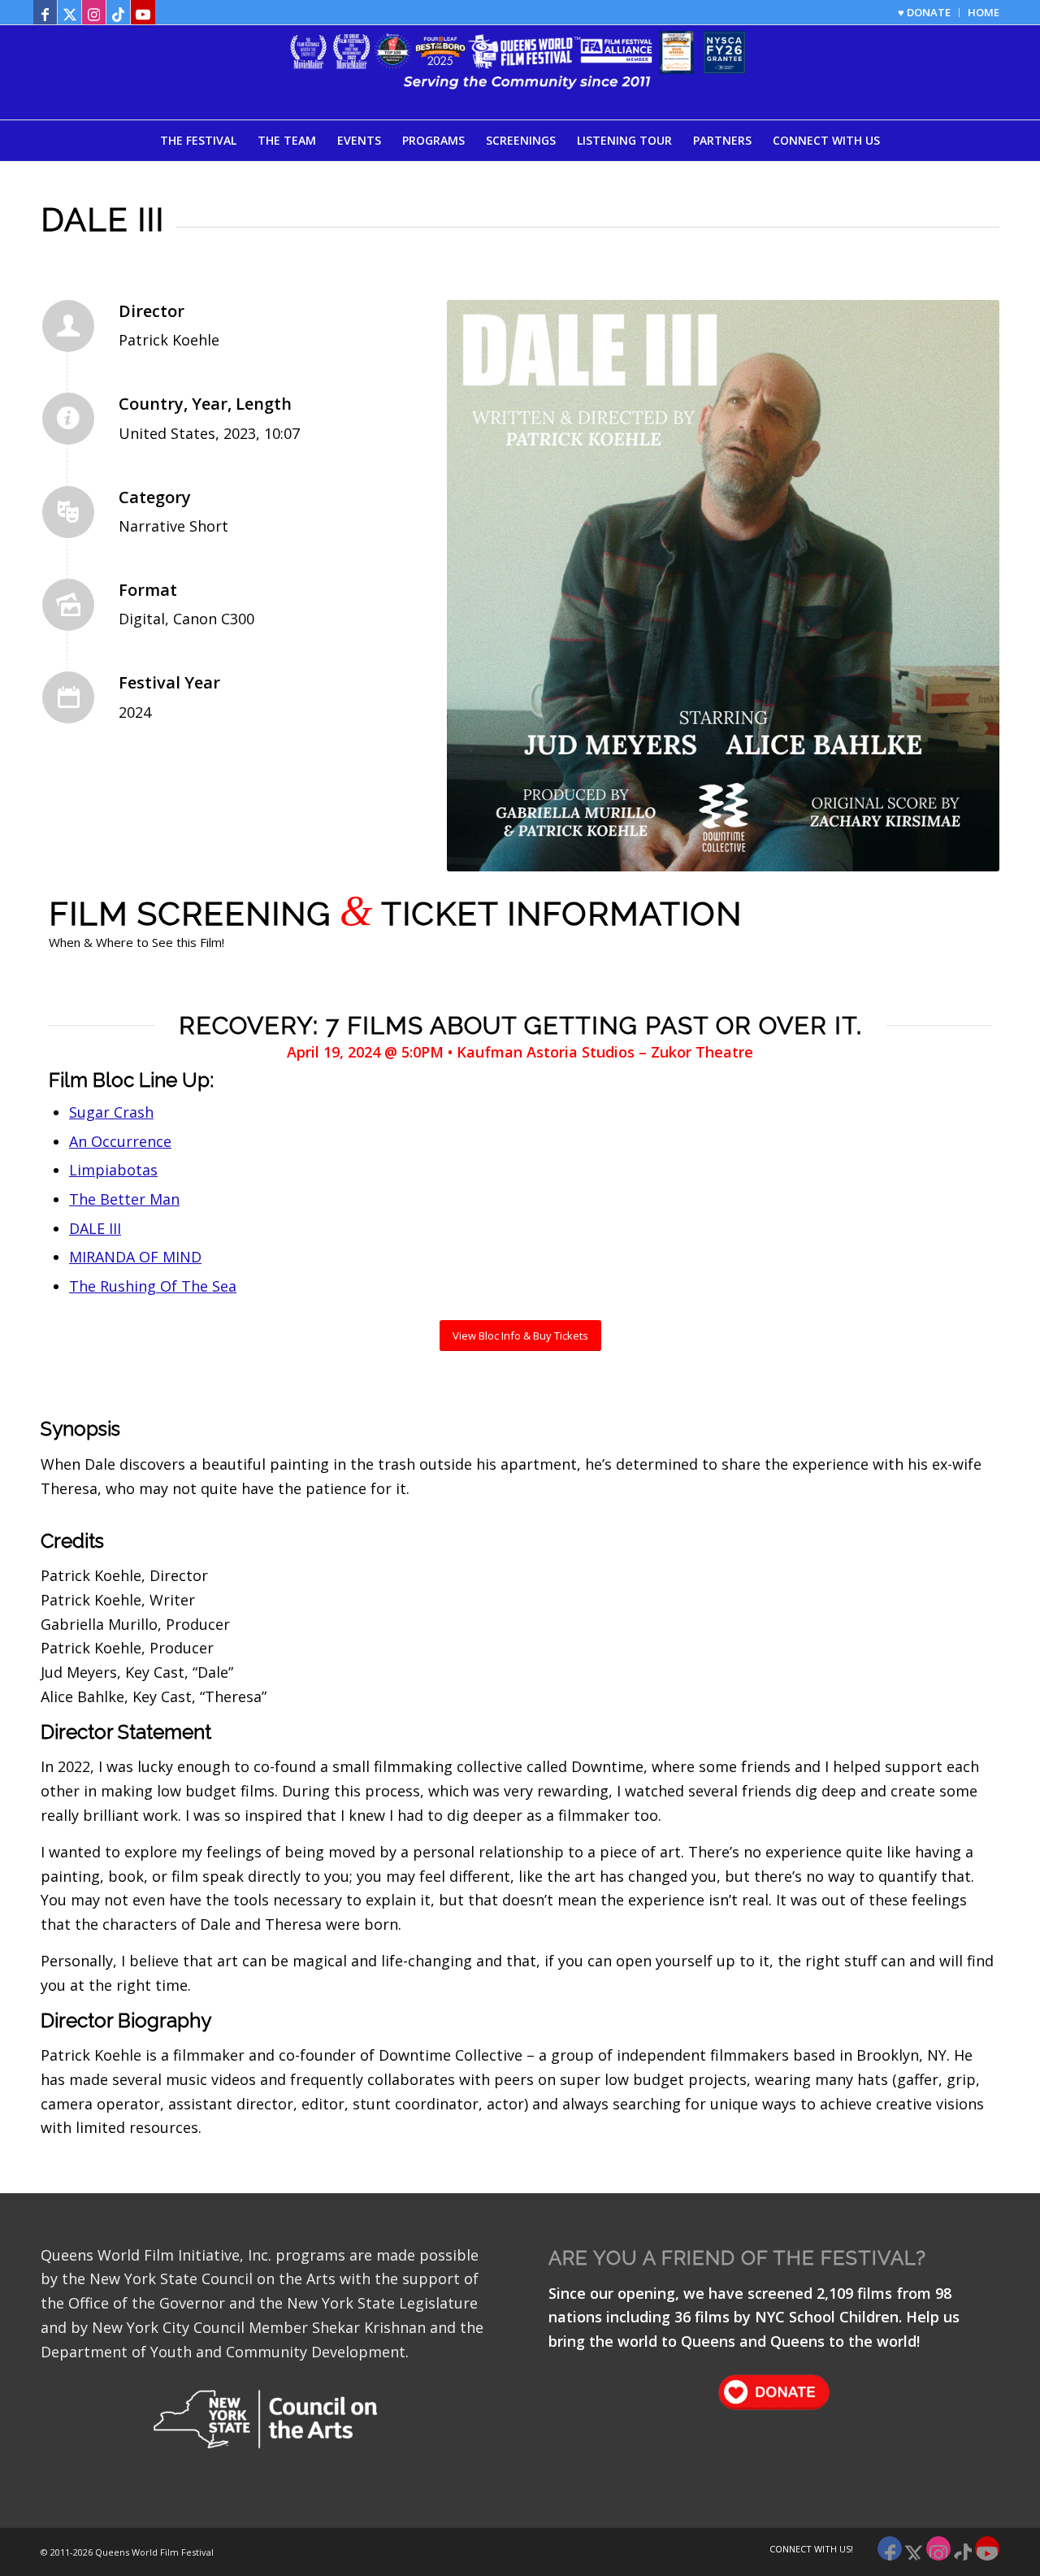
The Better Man (124, 1199)
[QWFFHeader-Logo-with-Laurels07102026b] (520, 72)
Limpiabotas (113, 1170)
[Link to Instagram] (94, 12)
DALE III (95, 1228)
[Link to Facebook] (45, 12)
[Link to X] (69, 12)
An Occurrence (120, 1141)
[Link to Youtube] (143, 12)
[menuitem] (925, 13)
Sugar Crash (111, 1112)
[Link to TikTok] (118, 12)
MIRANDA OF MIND (135, 1257)
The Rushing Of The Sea (153, 1286)
